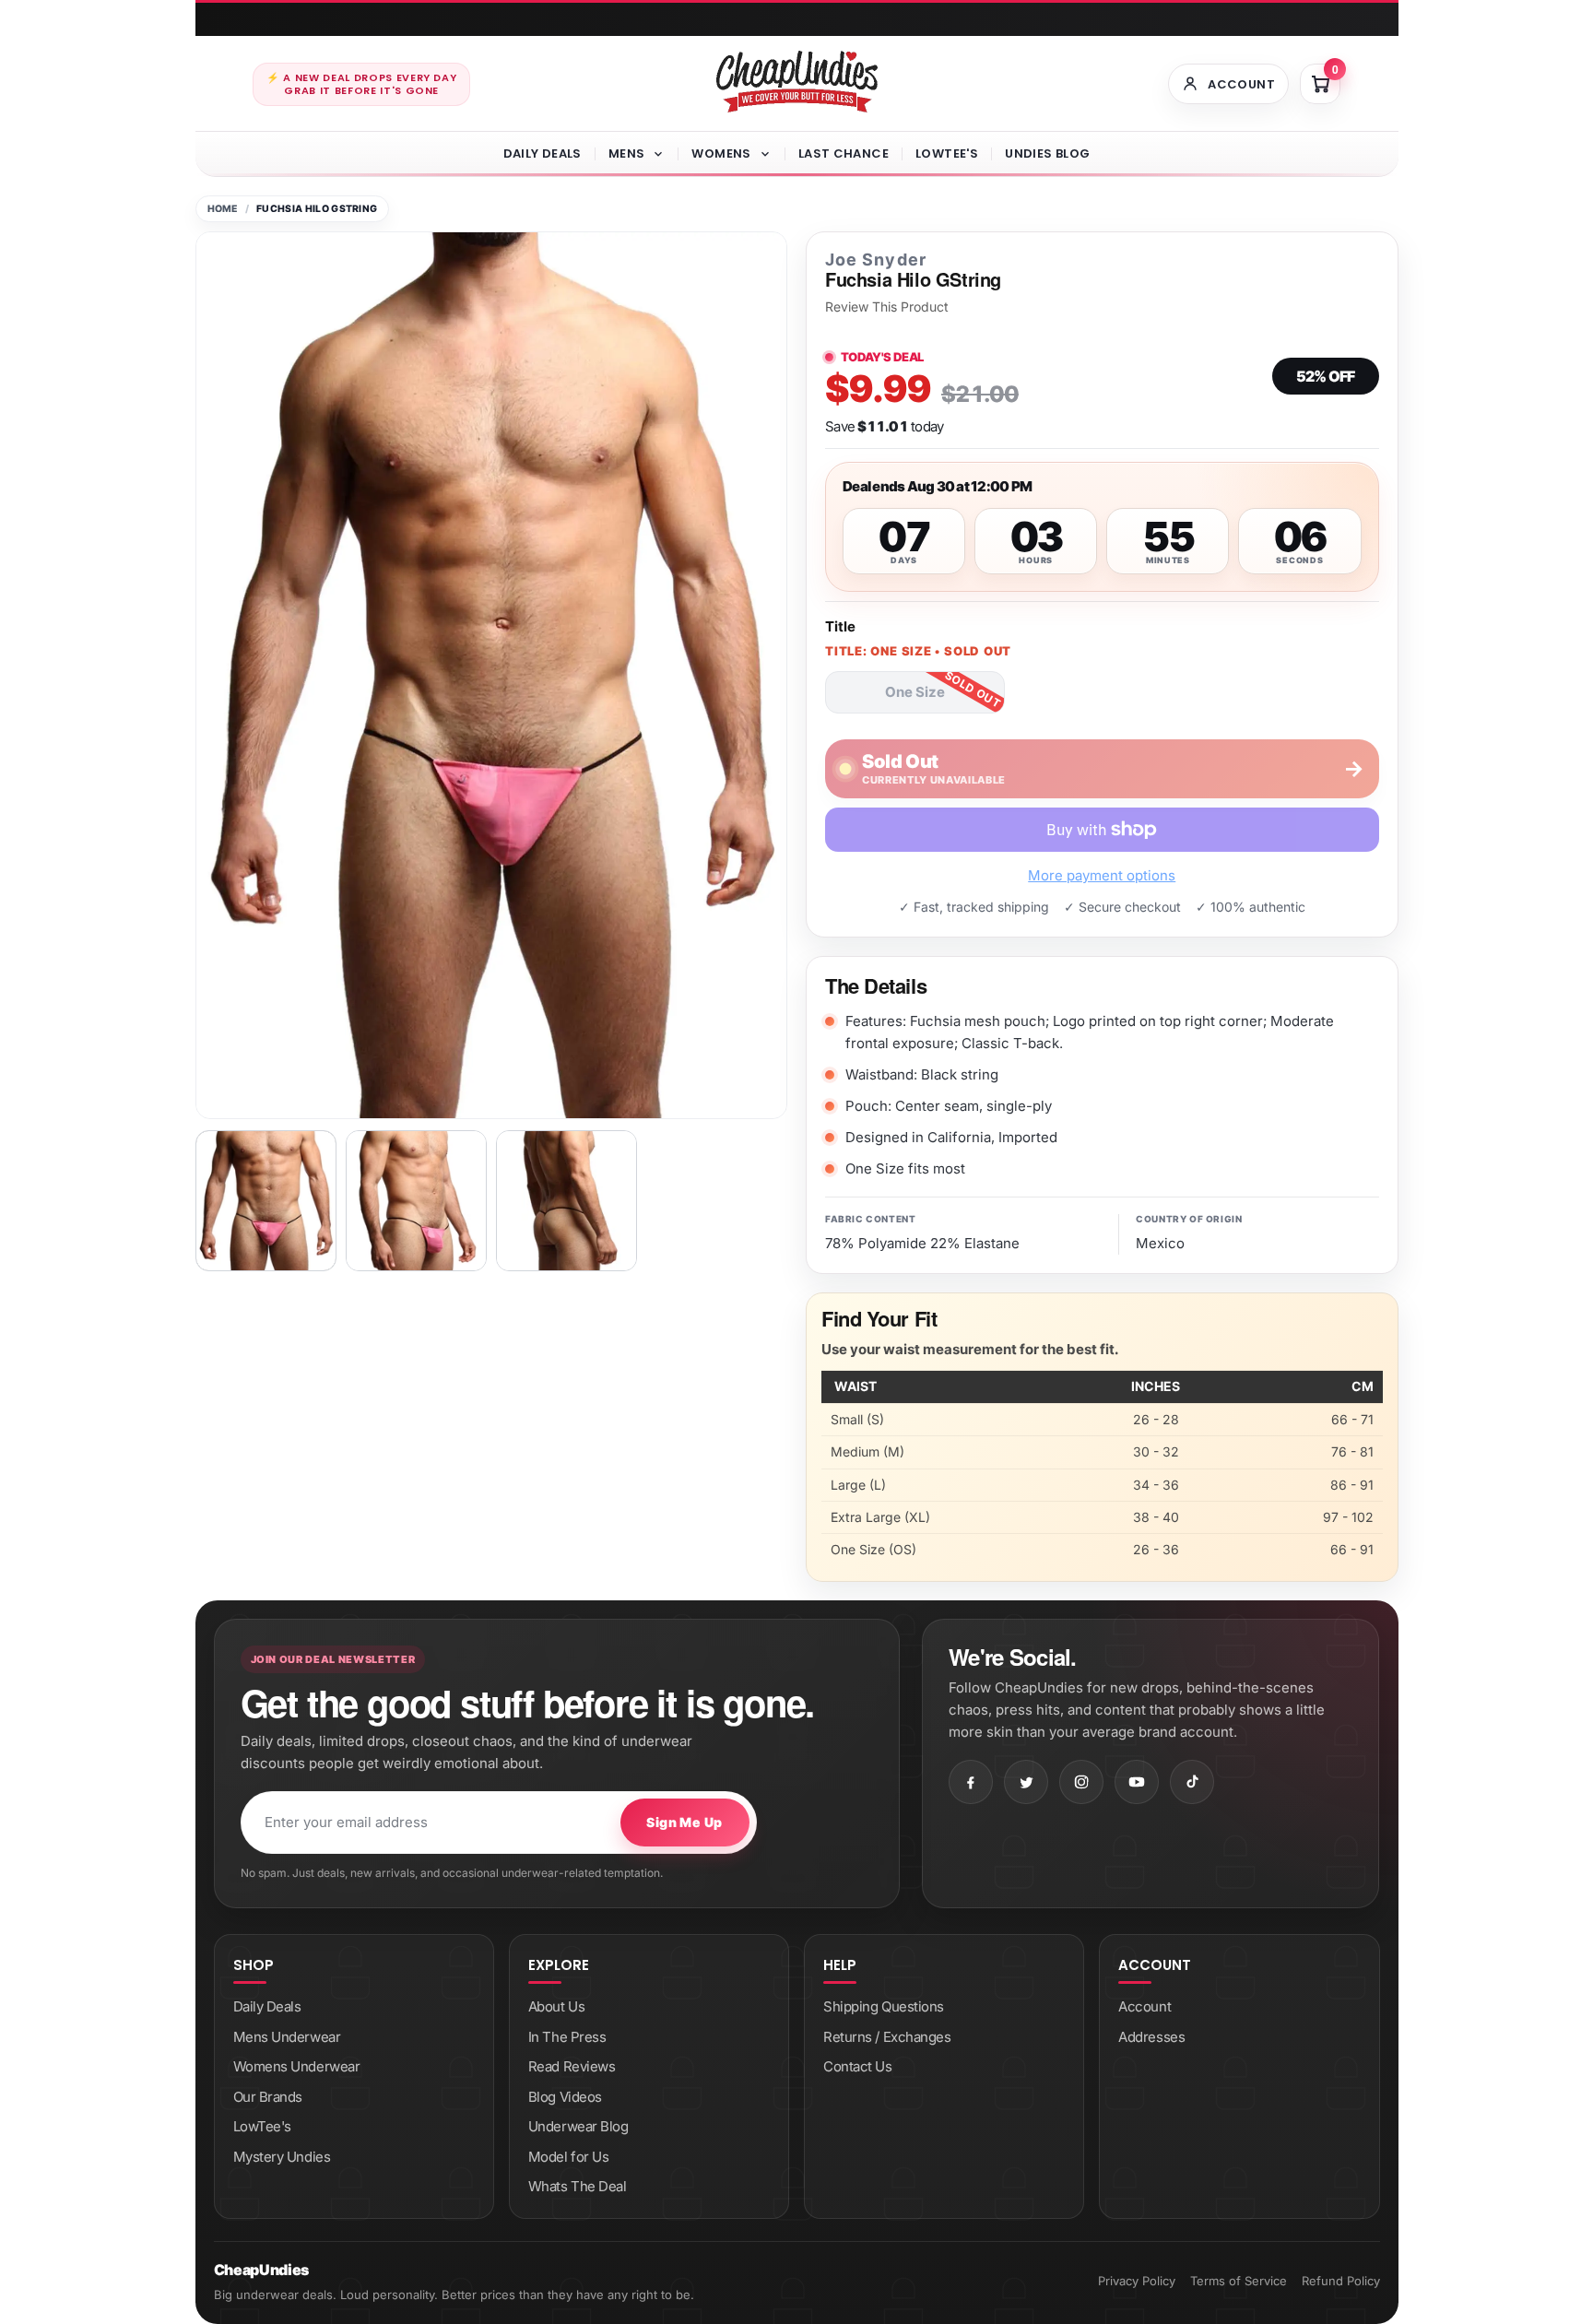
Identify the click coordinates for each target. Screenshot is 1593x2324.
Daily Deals (543, 153)
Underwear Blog (578, 2126)
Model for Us (569, 2157)
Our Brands (268, 2097)
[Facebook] (971, 1782)
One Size (915, 692)
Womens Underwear (297, 2066)
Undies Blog (1047, 153)
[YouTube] (1137, 1782)
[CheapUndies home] (797, 82)
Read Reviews (572, 2066)
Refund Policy (1341, 2281)
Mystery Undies (282, 2157)
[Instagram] (1081, 1782)
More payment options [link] (1102, 875)
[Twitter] (1026, 1782)
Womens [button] (721, 153)
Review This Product (887, 307)
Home (223, 209)
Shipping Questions (884, 2006)
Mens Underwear (287, 2037)
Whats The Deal (578, 2186)
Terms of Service (1239, 2281)
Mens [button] (627, 153)
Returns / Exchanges (887, 2037)
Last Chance (844, 153)
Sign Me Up (684, 1822)
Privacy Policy (1137, 2281)
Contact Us (858, 2066)
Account (1145, 2006)
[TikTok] (1192, 1782)
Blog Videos (565, 2097)
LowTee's (947, 153)
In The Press (567, 2037)
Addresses (1151, 2037)
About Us (556, 2006)
